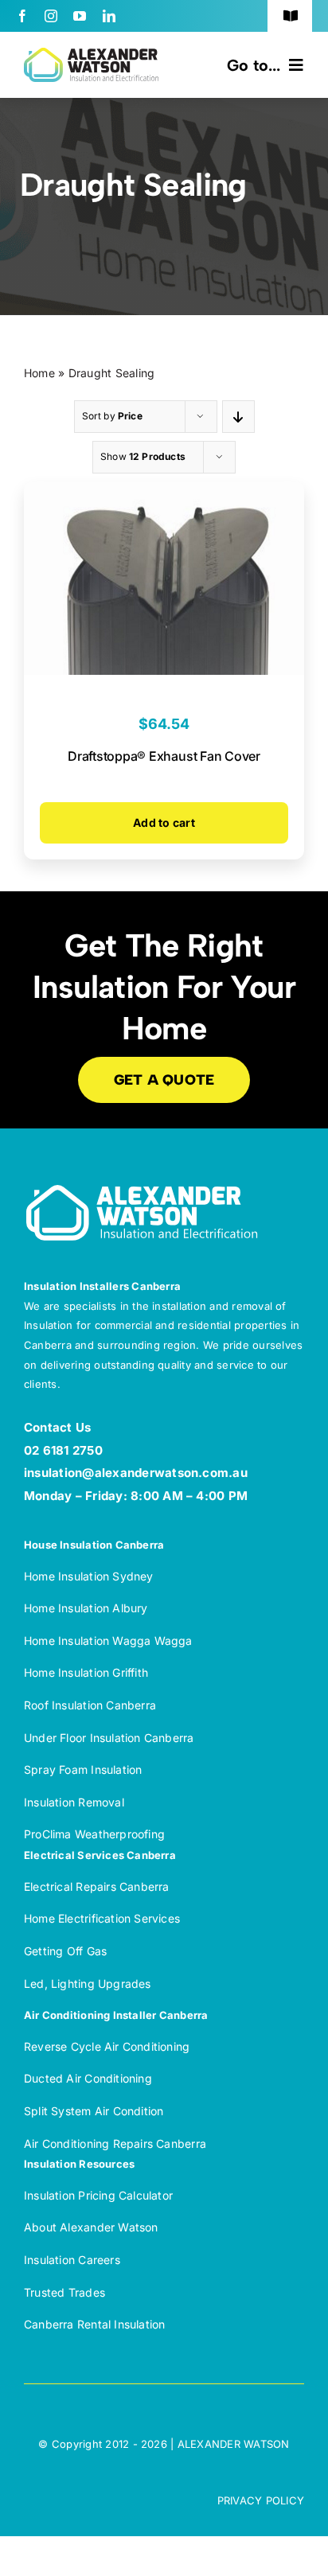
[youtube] (80, 16)
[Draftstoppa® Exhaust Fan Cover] (164, 493)
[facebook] (22, 16)
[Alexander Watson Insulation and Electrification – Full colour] (91, 54)
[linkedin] (109, 16)
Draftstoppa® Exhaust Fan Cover (164, 756)
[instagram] (51, 16)
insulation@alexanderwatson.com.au (136, 1473)
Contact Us (57, 1427)
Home (39, 373)
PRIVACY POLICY (261, 2500)
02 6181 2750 (63, 1450)
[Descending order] (238, 417)
